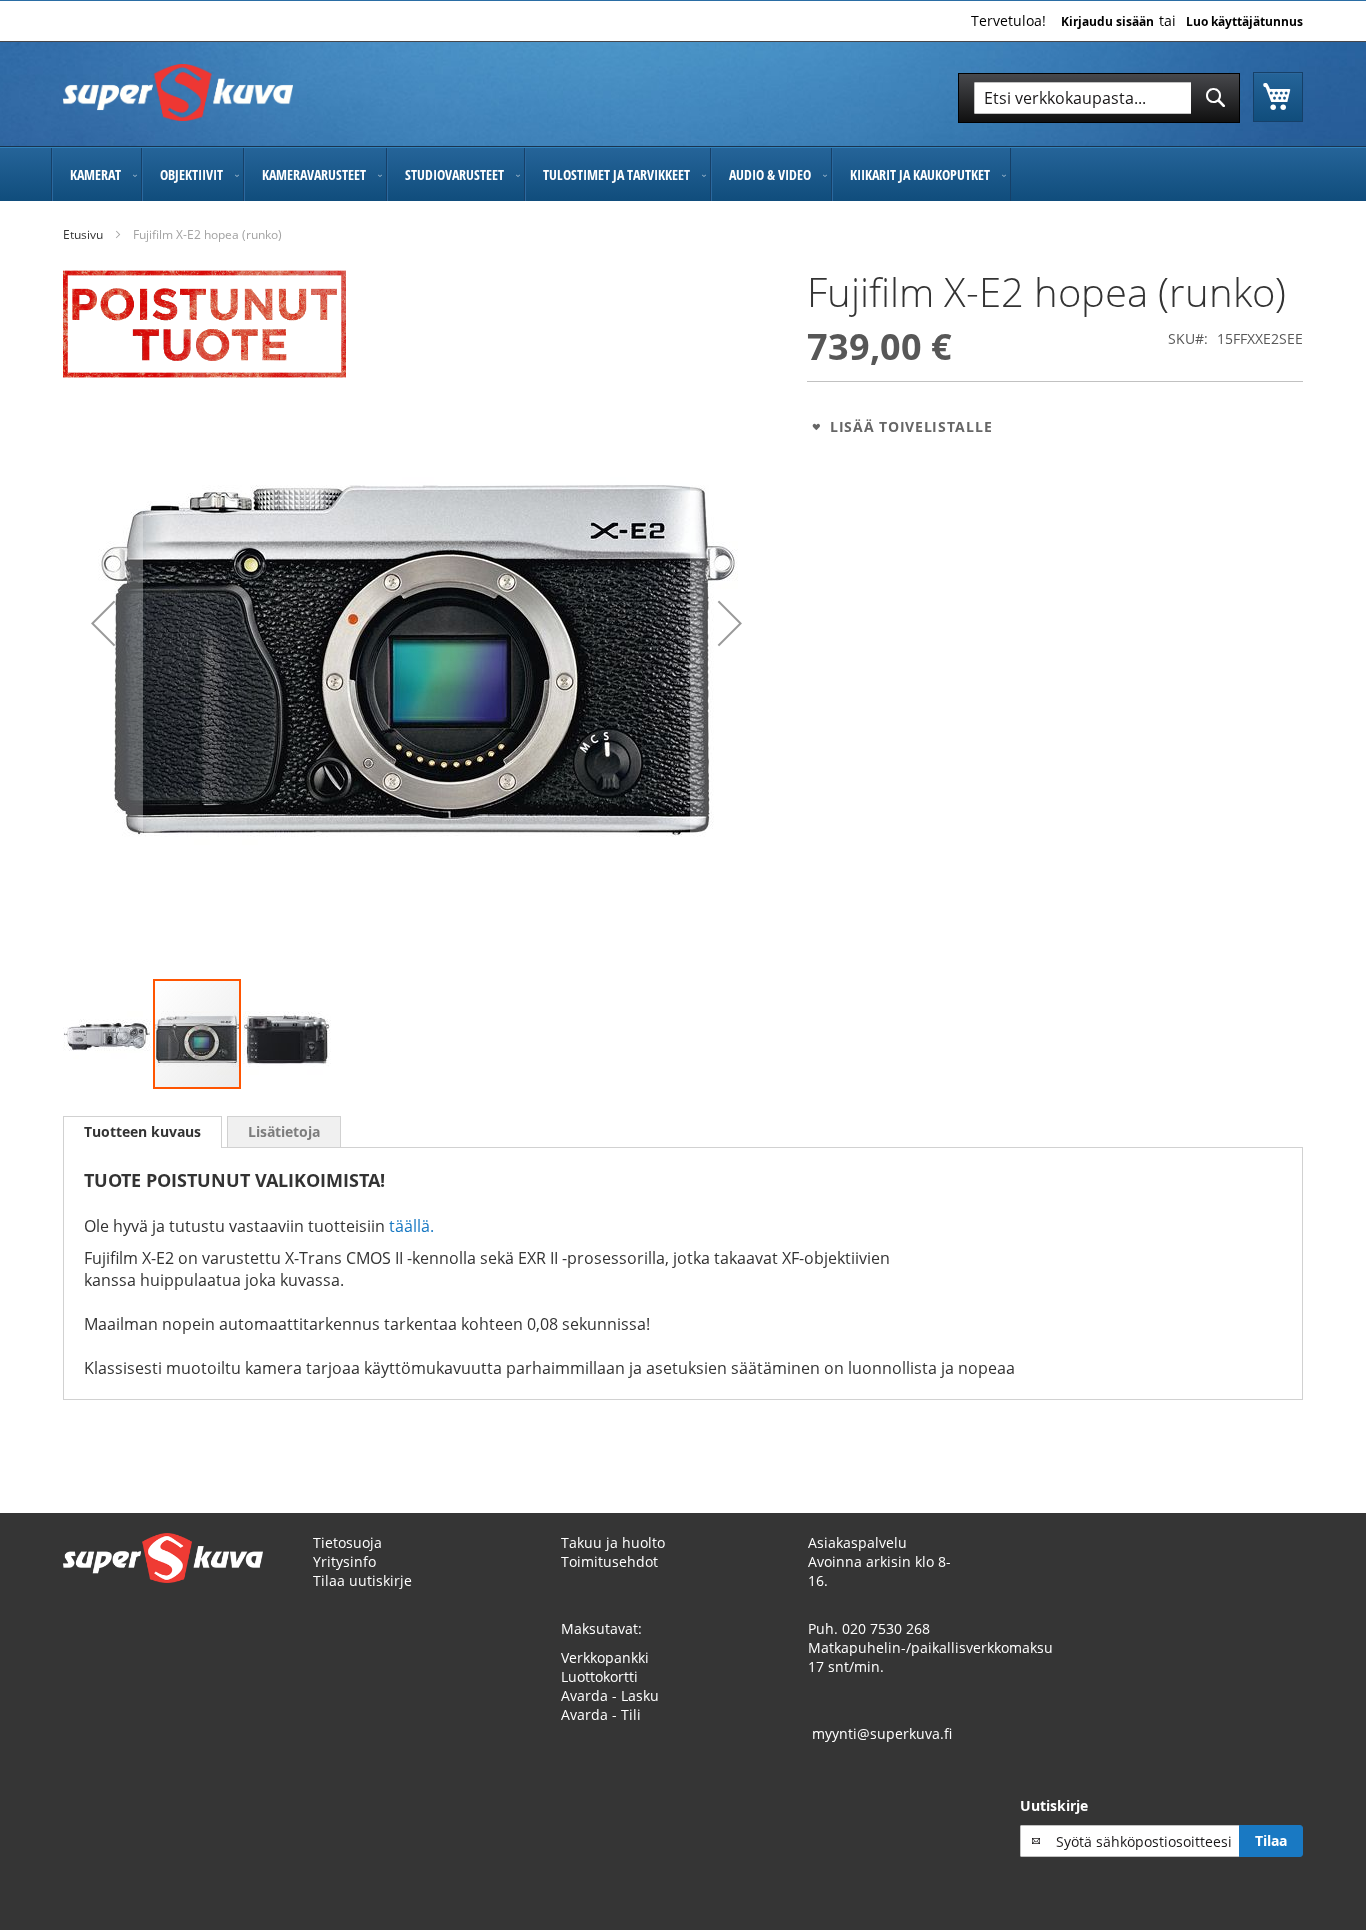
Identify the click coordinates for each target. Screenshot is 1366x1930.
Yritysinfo (344, 1561)
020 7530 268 (886, 1628)
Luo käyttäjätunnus (1244, 22)
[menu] (683, 174)
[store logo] (178, 92)
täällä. (411, 1226)
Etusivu (83, 234)
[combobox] (1099, 98)
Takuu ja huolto (613, 1542)
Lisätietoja (284, 1131)
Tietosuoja (347, 1542)
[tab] (142, 1132)
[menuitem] (96, 174)
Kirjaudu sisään (1107, 22)
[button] (103, 623)
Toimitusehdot (609, 1561)
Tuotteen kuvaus (142, 1131)
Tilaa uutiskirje (362, 1580)
